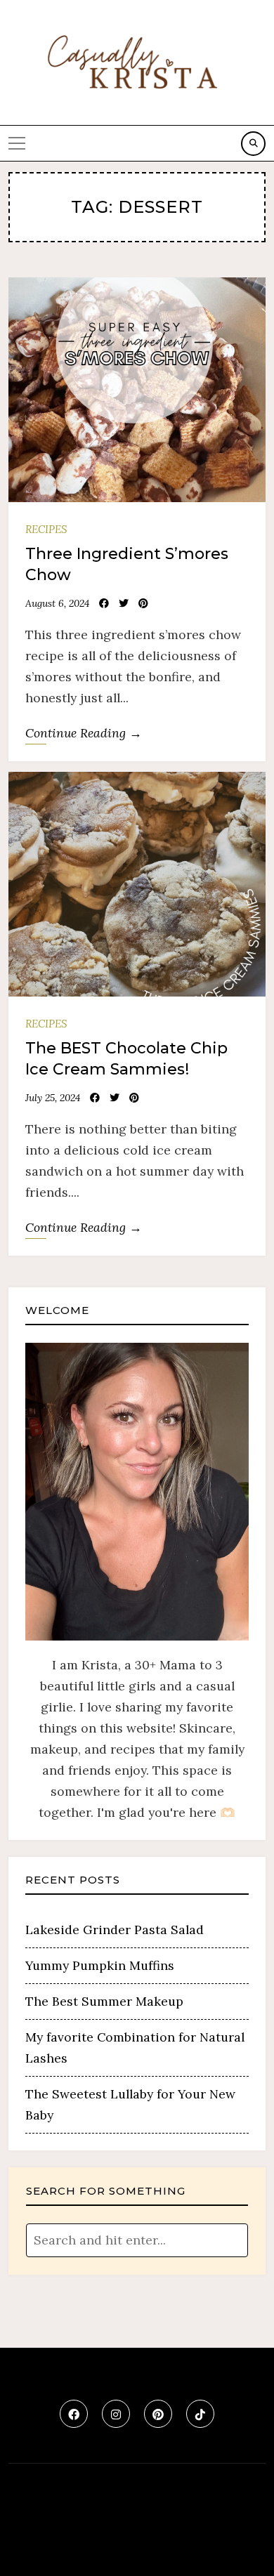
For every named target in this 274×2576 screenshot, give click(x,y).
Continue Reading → (84, 733)
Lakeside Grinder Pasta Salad (115, 1930)
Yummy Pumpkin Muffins (100, 1965)
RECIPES (46, 529)
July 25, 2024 (53, 1098)
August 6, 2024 (57, 603)
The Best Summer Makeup (104, 2001)
